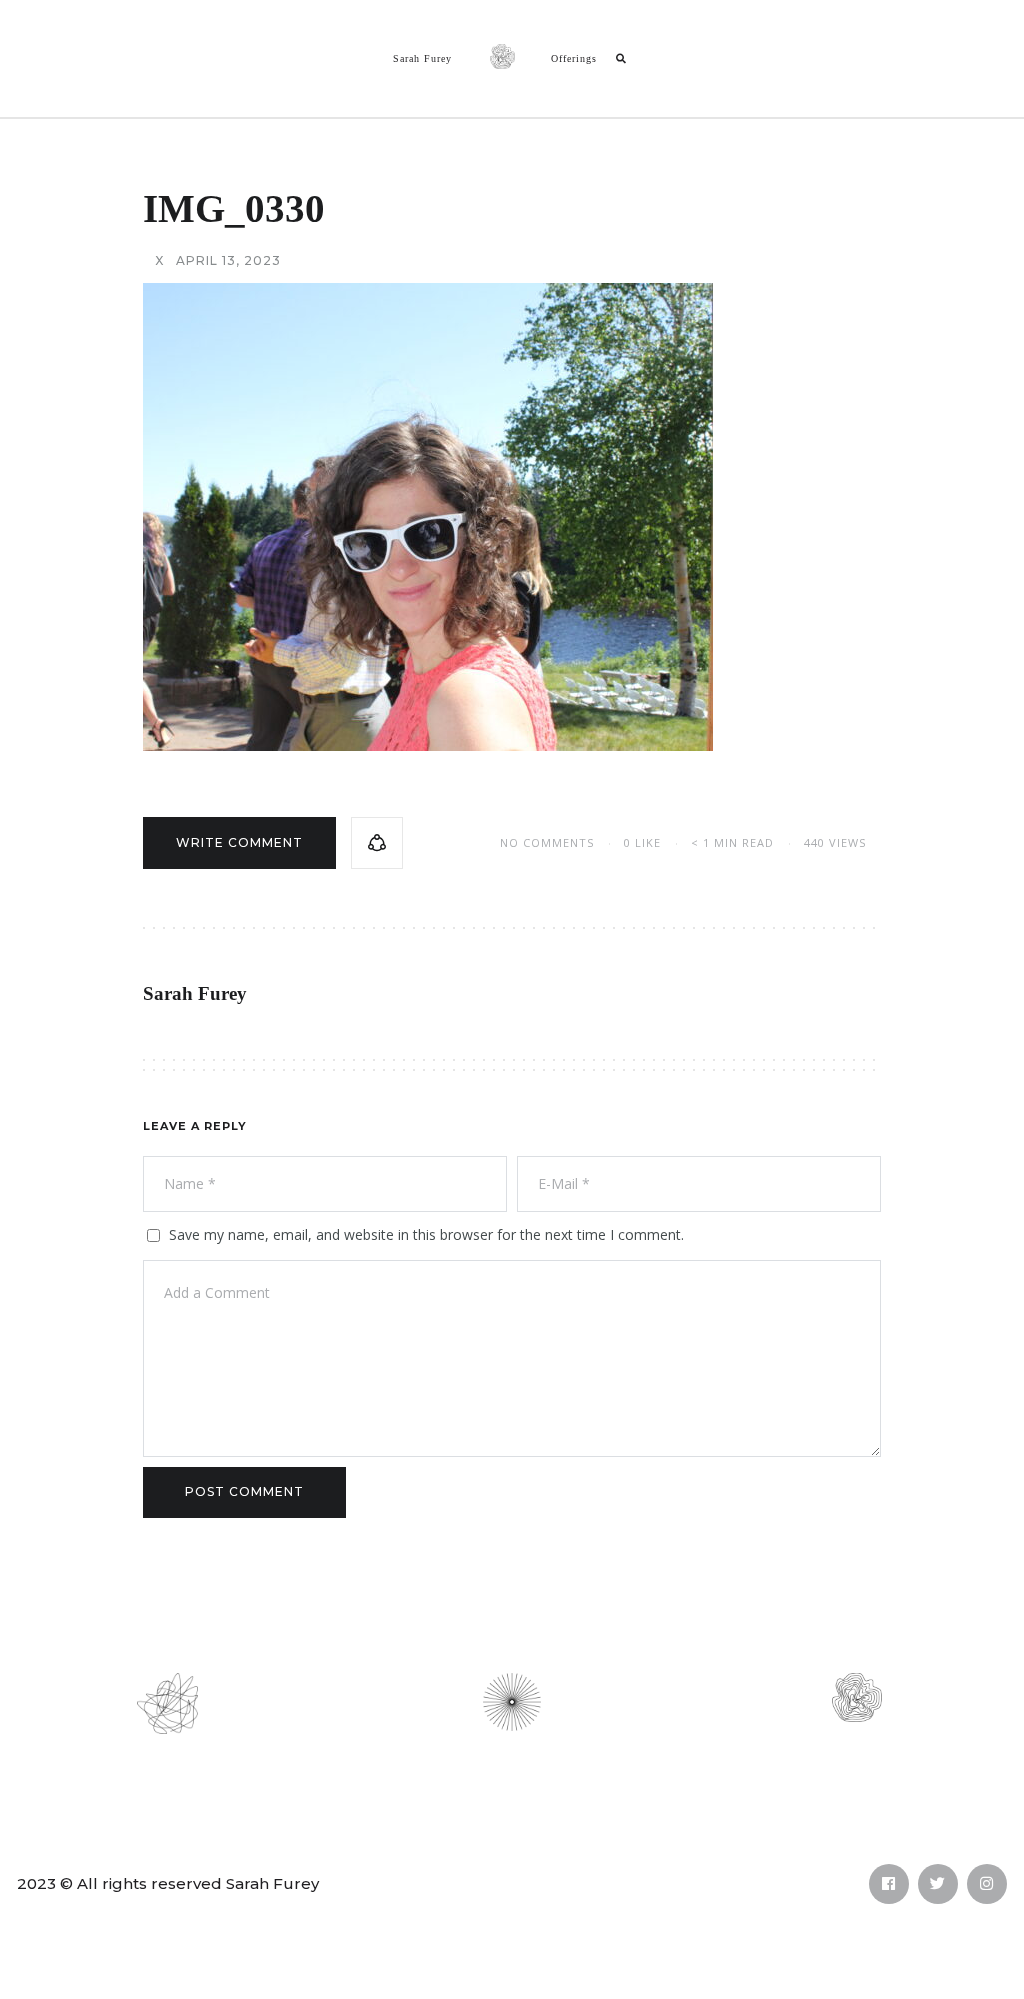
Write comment (239, 842)
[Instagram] (987, 1884)
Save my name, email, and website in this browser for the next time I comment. (426, 1234)
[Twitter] (938, 1884)
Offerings (574, 58)
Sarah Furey (422, 58)
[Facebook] (889, 1884)
